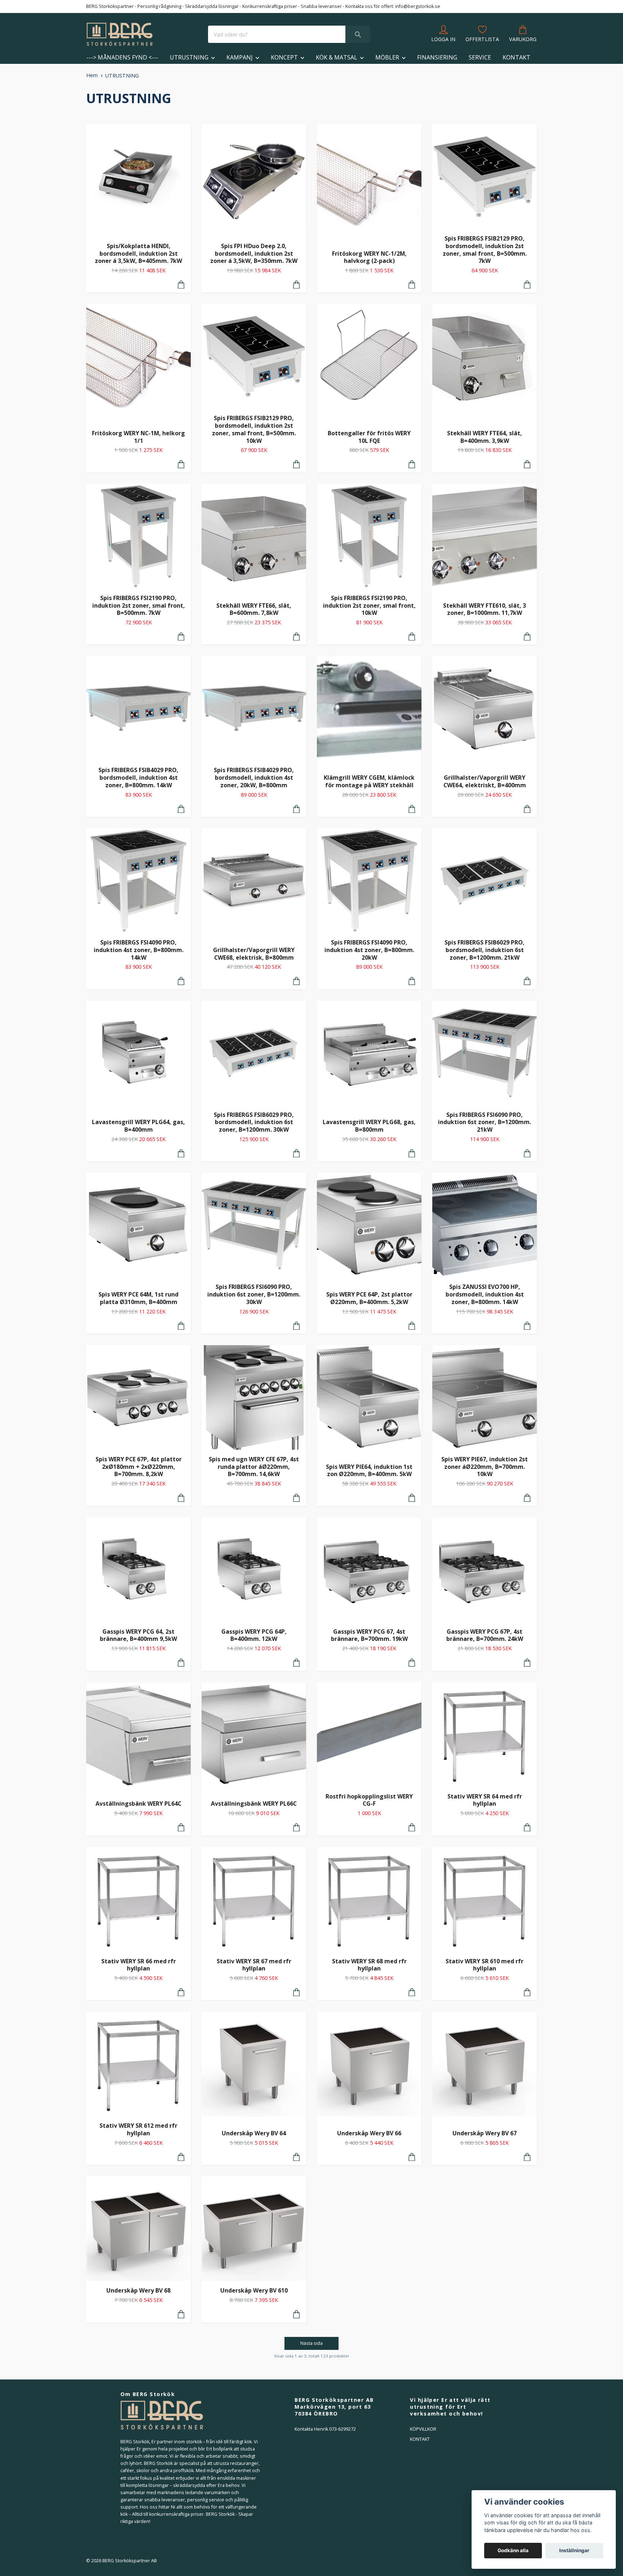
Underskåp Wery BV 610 (254, 2290)
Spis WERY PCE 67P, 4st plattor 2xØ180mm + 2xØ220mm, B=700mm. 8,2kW (139, 1467)
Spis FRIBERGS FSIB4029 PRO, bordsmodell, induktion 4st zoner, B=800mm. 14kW (138, 777)
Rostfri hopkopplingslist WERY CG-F (369, 1800)
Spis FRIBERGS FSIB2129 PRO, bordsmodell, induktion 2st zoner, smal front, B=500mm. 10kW (254, 429)
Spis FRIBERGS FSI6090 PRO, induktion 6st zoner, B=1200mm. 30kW (254, 1294)
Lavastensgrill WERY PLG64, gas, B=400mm (138, 1126)
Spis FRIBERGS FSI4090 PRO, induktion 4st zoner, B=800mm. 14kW (139, 950)
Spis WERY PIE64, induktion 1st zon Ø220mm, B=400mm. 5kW (369, 1470)
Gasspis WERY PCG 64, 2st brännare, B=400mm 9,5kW (138, 1635)
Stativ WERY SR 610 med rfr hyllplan (485, 1965)
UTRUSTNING (189, 57)
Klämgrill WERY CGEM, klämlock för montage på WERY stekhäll (369, 781)
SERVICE (480, 57)
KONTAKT (516, 57)
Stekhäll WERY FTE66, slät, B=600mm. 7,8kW (254, 609)
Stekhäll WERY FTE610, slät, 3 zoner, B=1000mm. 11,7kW (485, 609)
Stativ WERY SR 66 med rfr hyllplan (139, 1965)
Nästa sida (311, 2343)
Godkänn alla (513, 2550)
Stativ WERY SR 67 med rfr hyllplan (254, 1965)
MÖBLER (387, 57)
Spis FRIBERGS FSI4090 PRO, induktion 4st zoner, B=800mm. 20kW (369, 950)
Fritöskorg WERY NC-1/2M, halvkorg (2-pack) (369, 257)
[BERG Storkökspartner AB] (120, 34)
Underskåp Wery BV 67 (485, 2133)
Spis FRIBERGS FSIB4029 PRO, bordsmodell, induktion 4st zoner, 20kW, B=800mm (254, 777)
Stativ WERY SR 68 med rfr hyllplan (369, 1965)
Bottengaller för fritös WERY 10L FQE (369, 437)
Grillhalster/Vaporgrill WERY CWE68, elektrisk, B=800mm (254, 954)
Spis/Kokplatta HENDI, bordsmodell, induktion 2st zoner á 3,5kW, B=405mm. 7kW (138, 253)
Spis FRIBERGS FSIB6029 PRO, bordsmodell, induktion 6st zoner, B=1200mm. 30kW (254, 1122)
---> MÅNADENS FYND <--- (122, 57)
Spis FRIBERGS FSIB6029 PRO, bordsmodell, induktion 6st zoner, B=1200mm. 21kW (485, 950)
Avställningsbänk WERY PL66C (254, 1804)
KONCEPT (284, 57)
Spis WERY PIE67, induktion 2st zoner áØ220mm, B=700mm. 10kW (485, 1467)
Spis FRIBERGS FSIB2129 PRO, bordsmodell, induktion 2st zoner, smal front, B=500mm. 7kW (485, 250)
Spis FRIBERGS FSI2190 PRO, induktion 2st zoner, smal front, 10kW (369, 605)
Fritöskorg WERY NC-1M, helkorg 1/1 (138, 437)
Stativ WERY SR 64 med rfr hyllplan (485, 1800)
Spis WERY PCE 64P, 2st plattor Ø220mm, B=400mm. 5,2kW (369, 1298)
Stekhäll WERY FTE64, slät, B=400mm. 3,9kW (485, 437)
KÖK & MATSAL (337, 57)
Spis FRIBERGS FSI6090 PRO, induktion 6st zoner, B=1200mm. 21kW (485, 1122)
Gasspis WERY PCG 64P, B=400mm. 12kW (254, 1635)
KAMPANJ (240, 57)
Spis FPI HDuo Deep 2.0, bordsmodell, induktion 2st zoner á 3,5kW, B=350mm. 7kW (254, 253)
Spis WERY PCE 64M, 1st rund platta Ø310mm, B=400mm (138, 1298)
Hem (92, 75)
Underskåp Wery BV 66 (369, 2133)
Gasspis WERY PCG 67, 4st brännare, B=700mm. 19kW (369, 1635)
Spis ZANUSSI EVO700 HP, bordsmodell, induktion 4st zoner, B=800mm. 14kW (485, 1294)
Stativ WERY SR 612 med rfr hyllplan (138, 2129)
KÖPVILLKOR (423, 2429)
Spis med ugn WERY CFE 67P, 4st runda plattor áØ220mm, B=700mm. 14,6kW (254, 1467)
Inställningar (574, 2550)
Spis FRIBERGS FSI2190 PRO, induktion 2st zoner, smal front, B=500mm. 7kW (139, 605)
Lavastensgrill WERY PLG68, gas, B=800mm (369, 1126)
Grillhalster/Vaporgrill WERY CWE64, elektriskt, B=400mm (485, 781)
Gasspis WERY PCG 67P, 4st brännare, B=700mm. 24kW (485, 1635)
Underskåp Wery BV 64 (254, 2133)
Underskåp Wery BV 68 (138, 2290)
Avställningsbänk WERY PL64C (138, 1804)
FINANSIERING (437, 57)
